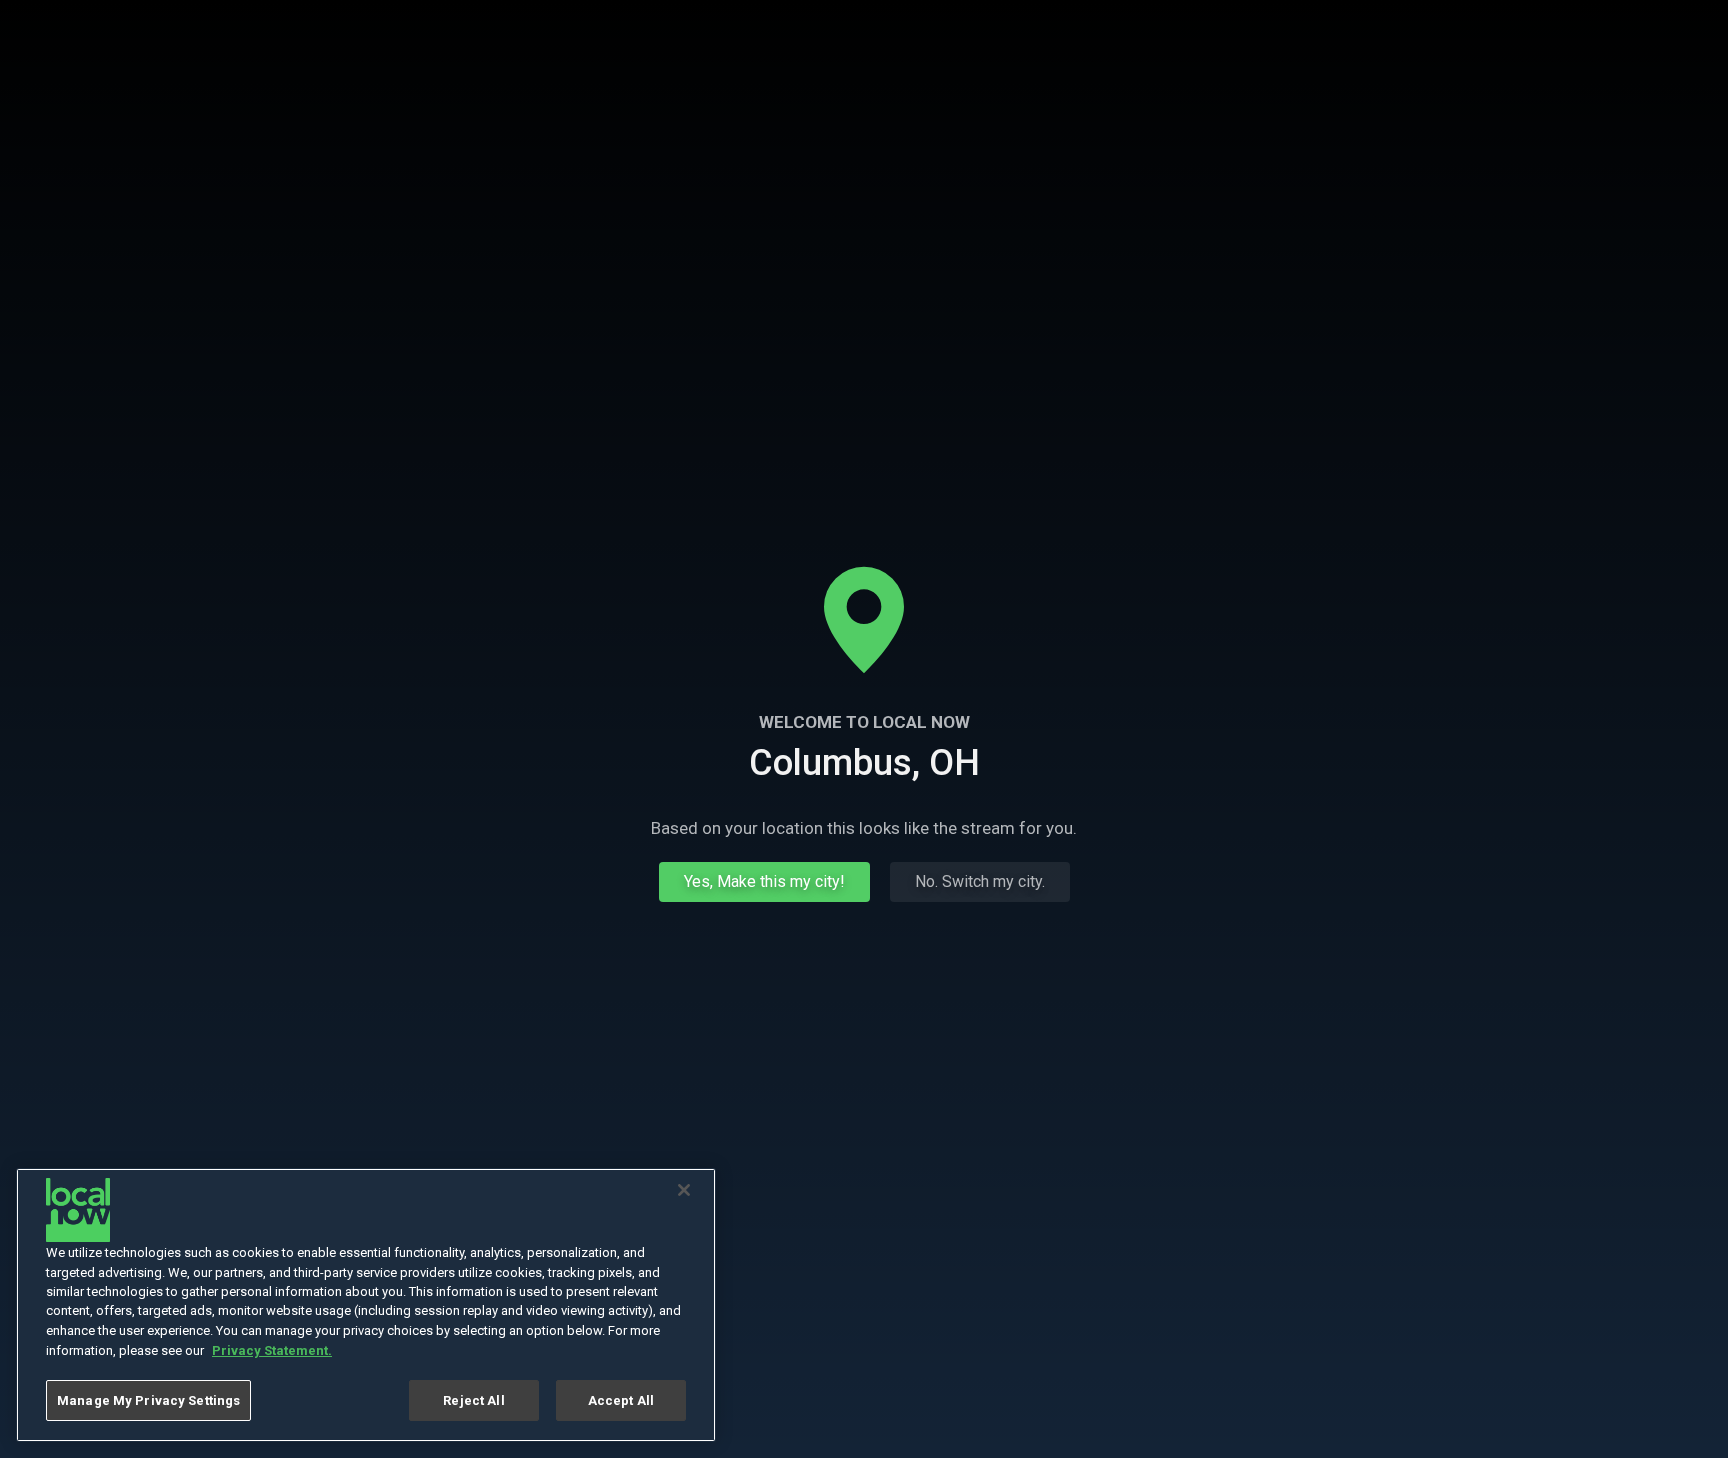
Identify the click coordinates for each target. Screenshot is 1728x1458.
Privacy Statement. (272, 1350)
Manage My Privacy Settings (148, 1400)
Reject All (473, 1400)
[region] (366, 1305)
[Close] (684, 1190)
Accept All (621, 1400)
